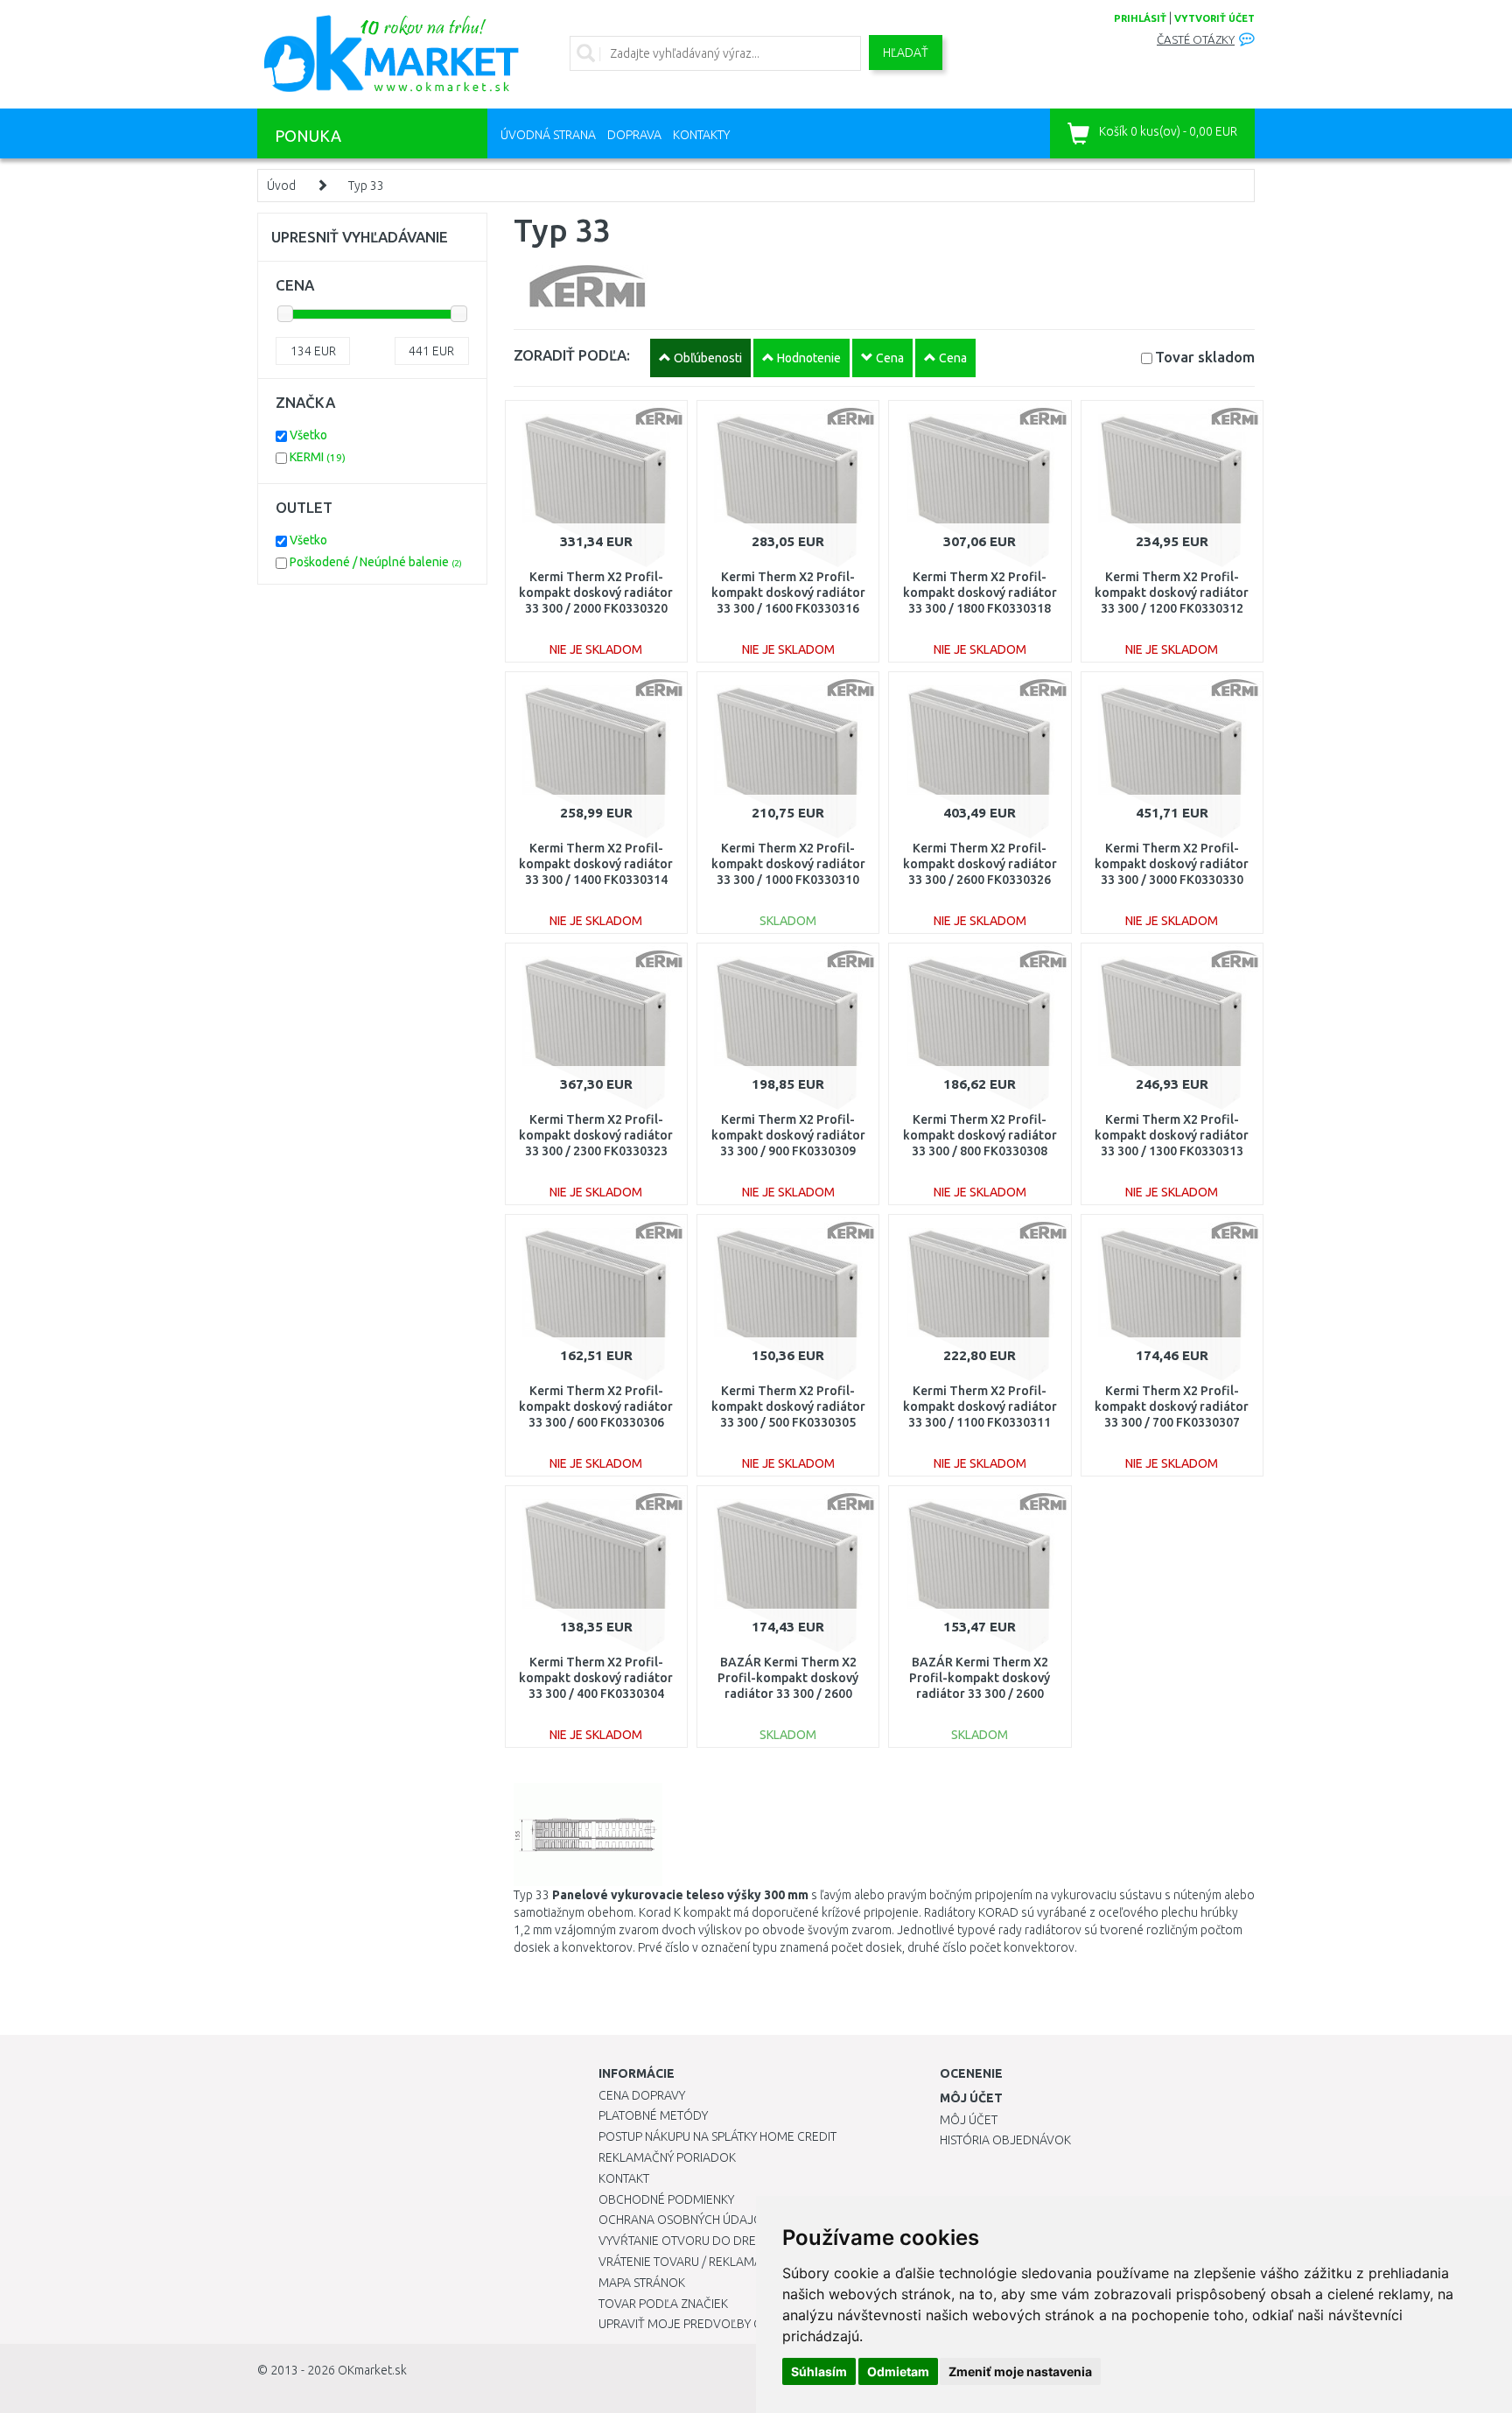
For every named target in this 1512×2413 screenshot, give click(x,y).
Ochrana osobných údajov (685, 2220)
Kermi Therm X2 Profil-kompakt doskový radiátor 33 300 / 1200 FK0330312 (1172, 593)
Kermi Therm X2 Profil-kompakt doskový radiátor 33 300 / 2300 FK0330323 (596, 1135)
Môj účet (969, 2120)
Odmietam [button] (898, 2371)
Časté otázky (1196, 40)
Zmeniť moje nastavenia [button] (1020, 2371)
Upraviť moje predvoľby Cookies (701, 2324)
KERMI (318, 457)
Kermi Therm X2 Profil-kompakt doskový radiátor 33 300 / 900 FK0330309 (788, 1135)
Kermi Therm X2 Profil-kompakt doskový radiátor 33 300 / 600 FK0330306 (596, 1406)
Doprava (634, 135)
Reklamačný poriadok (667, 2157)
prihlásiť (1140, 18)
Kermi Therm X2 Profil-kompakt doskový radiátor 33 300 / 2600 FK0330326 (980, 864)
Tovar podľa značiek (663, 2304)
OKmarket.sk (372, 2370)
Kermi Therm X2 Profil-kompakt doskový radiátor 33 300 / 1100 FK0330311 (980, 1406)
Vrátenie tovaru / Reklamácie (689, 2262)
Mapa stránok (642, 2283)
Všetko (308, 435)
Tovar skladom (1205, 357)
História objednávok (1005, 2140)
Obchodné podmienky (666, 2199)
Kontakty (701, 135)
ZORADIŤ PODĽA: (572, 355)
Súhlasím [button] (819, 2371)
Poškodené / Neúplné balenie (376, 562)
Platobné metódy (653, 2115)
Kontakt (624, 2178)
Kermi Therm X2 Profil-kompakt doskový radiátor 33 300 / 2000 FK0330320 (596, 593)
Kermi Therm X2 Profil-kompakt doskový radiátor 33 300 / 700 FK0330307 (1172, 1406)
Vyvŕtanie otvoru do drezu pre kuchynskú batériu (755, 2241)
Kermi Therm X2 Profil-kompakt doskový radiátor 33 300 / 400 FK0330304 (596, 1678)
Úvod (281, 186)
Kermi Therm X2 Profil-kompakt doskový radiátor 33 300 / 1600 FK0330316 (788, 593)
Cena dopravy (642, 2095)
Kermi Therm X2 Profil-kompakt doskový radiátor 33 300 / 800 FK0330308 (980, 1135)
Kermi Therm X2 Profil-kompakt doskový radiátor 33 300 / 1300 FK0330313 (1172, 1135)
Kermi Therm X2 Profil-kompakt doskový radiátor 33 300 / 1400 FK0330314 (596, 864)
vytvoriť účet (1214, 18)
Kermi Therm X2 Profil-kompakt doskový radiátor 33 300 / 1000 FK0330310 (788, 864)
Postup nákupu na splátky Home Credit (717, 2136)
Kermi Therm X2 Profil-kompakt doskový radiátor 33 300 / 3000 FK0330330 (1172, 864)
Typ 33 (366, 186)
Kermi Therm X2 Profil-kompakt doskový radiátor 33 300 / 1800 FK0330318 (980, 593)
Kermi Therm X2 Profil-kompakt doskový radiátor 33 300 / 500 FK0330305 (788, 1406)
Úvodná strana (548, 135)
